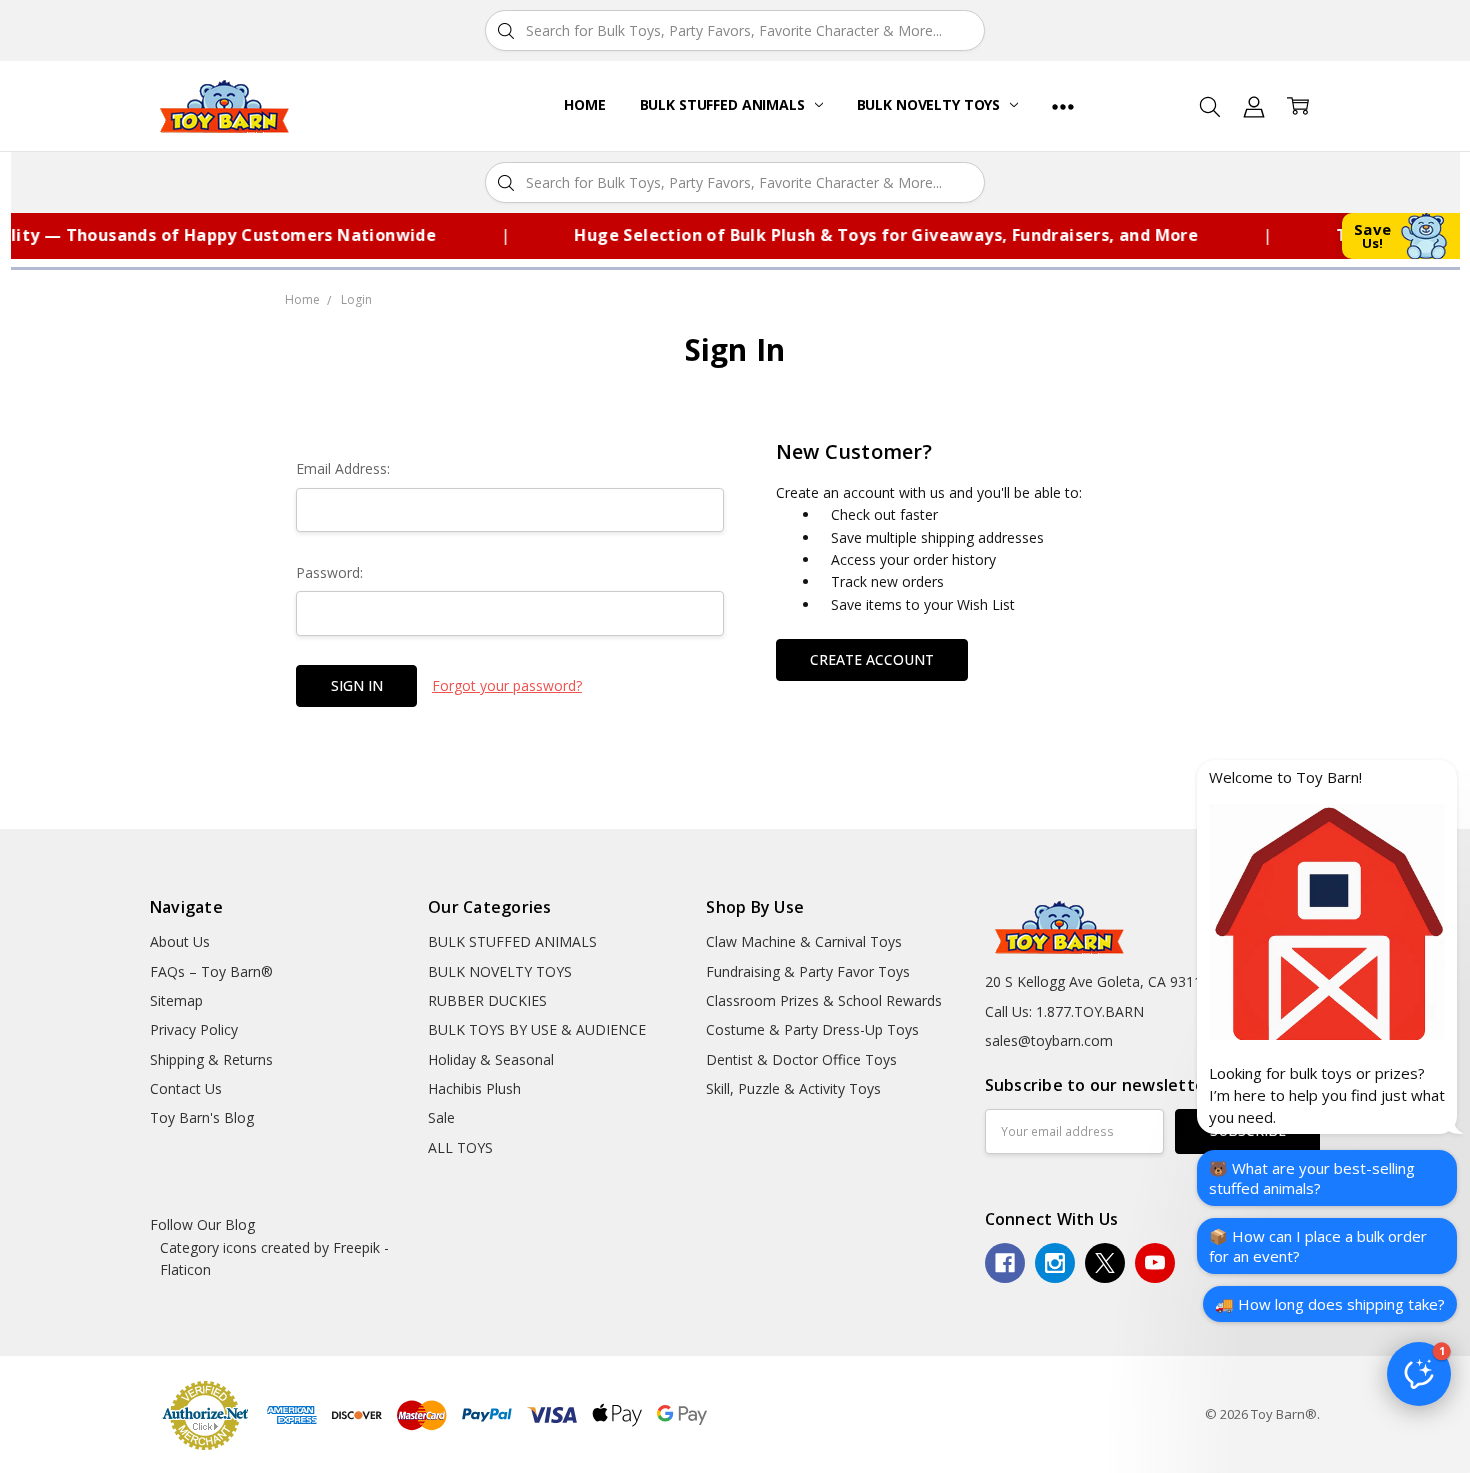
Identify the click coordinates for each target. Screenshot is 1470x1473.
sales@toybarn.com (1049, 1040)
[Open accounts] (1254, 105)
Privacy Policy (194, 1029)
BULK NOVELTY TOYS (930, 104)
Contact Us (186, 1088)
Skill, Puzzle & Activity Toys (793, 1088)
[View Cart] (1298, 106)
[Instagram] (1055, 1263)
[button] (1419, 1374)
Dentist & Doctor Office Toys (801, 1059)
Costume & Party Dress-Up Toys (812, 1029)
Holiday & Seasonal (491, 1059)
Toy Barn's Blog (202, 1117)
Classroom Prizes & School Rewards (824, 1000)
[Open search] (1210, 105)
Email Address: (343, 468)
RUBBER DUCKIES (487, 1000)
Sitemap (176, 1000)
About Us (180, 941)
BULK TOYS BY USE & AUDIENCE (537, 1029)
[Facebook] (1005, 1263)
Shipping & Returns (211, 1059)
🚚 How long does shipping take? (1330, 1304)
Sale (441, 1117)
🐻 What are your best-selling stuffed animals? (1312, 1178)
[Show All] (1063, 106)
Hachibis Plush (474, 1088)
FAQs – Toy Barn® (211, 971)
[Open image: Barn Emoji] (1327, 922)
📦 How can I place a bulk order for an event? (1318, 1246)
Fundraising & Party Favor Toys (808, 971)
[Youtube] (1155, 1263)
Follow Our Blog (202, 1224)
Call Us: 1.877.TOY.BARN (1064, 1011)
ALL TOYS (460, 1147)
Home (584, 104)
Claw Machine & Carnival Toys (804, 941)
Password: (329, 572)
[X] (1105, 1263)
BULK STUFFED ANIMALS (724, 104)
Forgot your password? (507, 685)
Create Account (872, 659)
